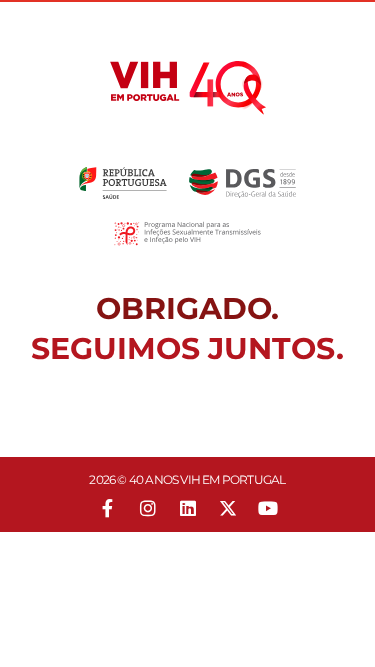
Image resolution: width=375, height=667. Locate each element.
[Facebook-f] (108, 508)
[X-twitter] (228, 508)
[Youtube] (268, 508)
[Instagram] (148, 508)
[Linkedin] (188, 508)
